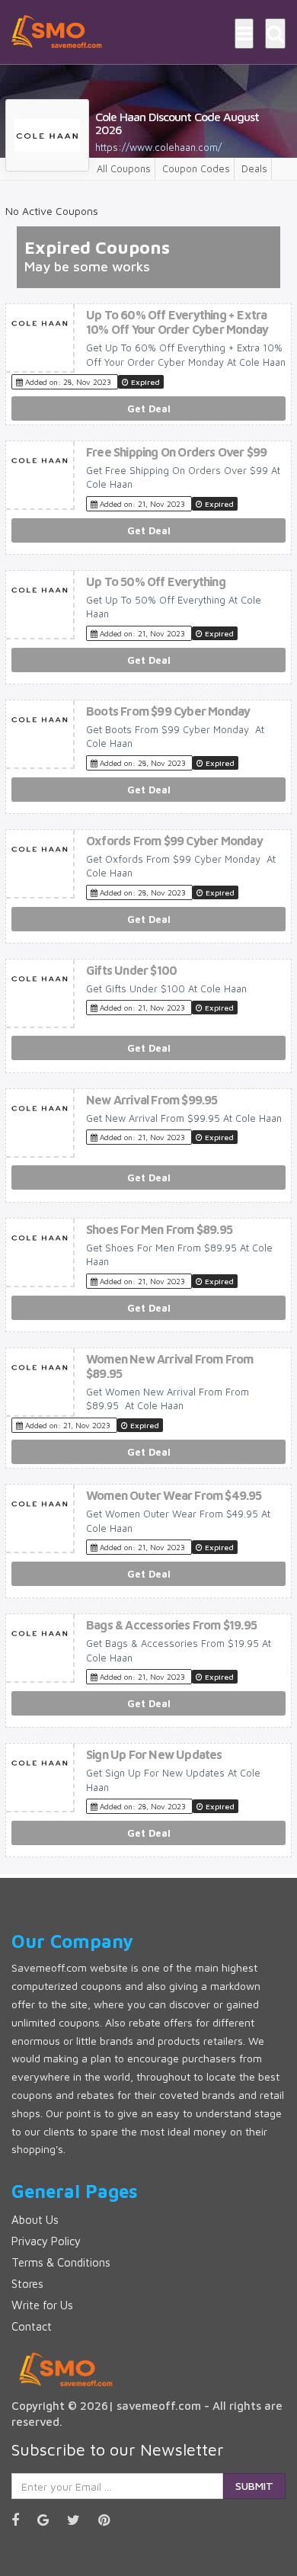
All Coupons (124, 168)
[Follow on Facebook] (23, 2520)
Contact (32, 2326)
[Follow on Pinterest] (112, 2520)
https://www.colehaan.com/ (158, 147)
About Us (35, 2220)
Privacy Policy (46, 2241)
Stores (27, 2284)
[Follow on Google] (51, 2520)
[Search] (275, 34)
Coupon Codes (196, 168)
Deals (254, 168)
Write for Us (42, 2305)
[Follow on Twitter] (81, 2520)
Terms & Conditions (61, 2262)
